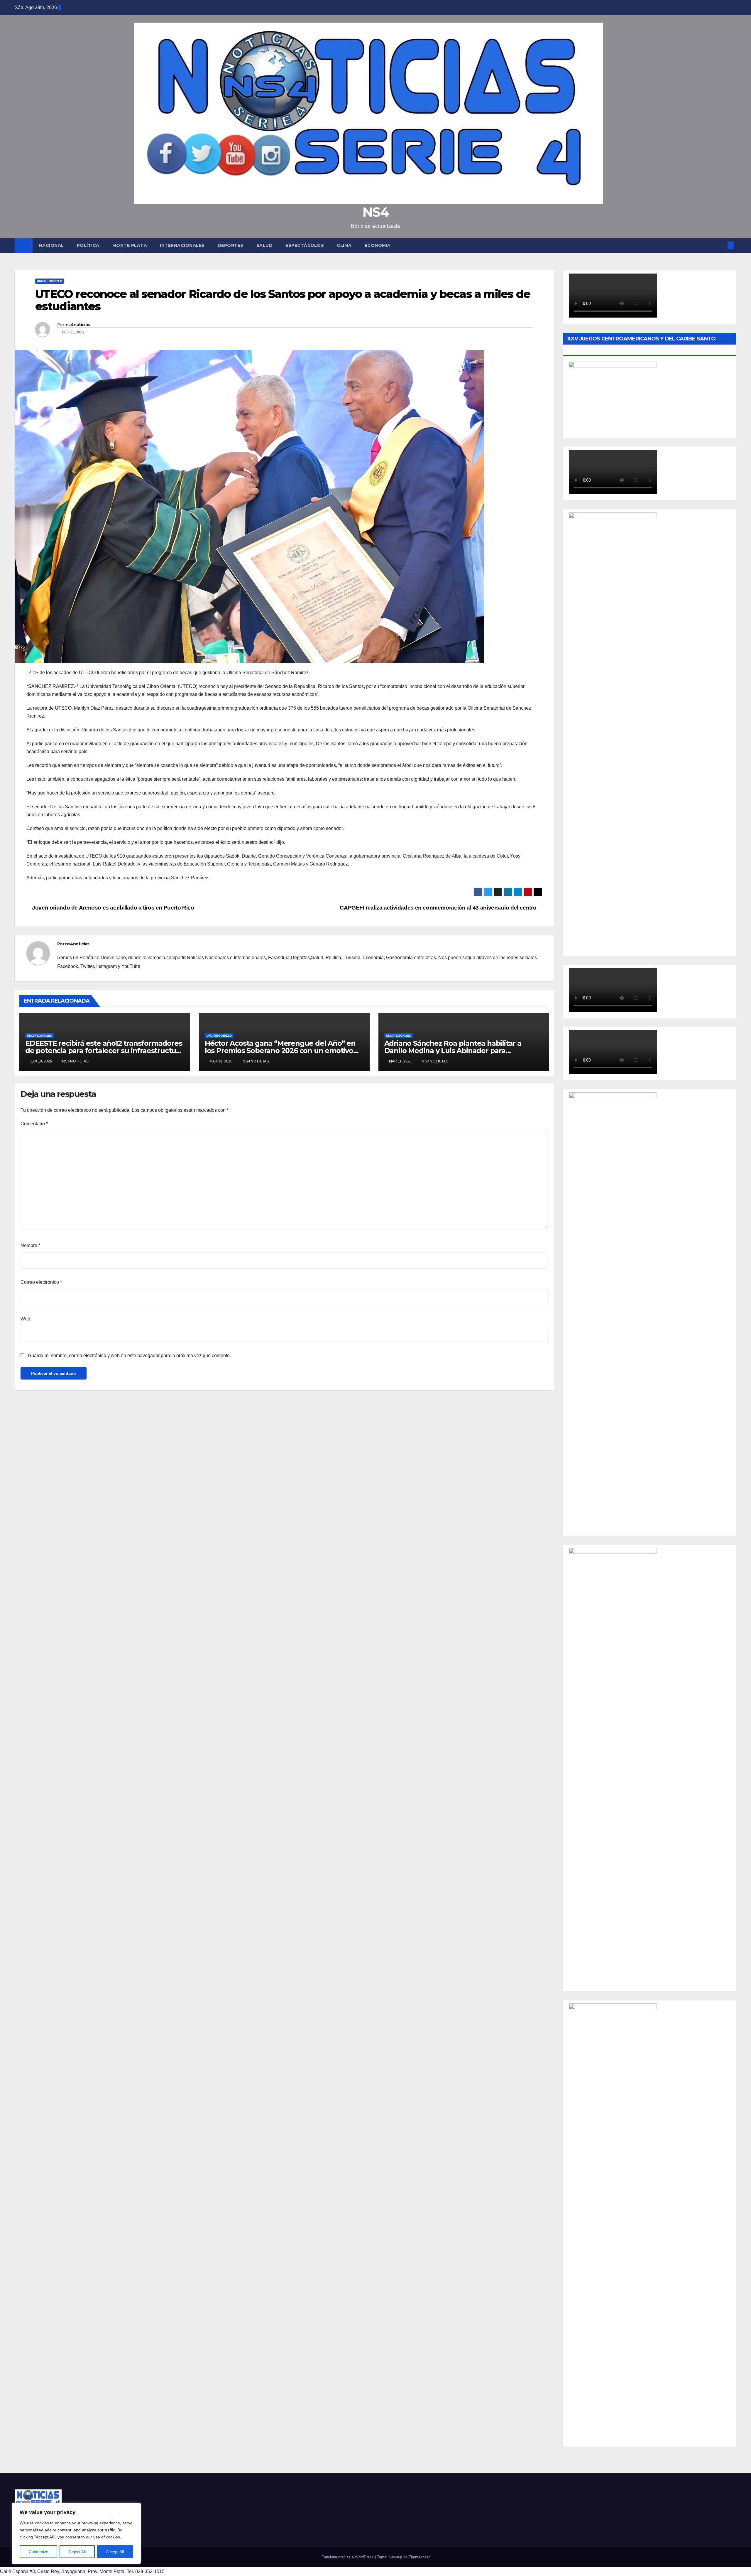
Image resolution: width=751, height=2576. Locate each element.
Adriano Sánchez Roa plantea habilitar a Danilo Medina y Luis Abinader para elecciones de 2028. (453, 1051)
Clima (344, 245)
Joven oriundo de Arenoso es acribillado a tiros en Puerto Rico (112, 908)
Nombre (30, 1245)
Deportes (231, 245)
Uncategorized (50, 281)
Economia (378, 245)
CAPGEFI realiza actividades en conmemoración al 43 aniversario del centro (439, 908)
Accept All (115, 2552)
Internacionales (182, 245)
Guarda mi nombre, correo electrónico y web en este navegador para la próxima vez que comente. (129, 1356)
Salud (265, 245)
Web (25, 1319)
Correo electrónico (41, 1282)
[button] (721, 245)
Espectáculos (305, 245)
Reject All (77, 2552)
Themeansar (419, 2557)
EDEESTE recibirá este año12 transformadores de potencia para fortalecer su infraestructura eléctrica (104, 1051)
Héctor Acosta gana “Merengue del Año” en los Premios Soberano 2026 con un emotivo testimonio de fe (280, 1051)
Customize (39, 2552)
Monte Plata (130, 245)
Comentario (34, 1124)
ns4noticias (78, 325)
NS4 (375, 212)
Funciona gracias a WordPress (348, 2557)
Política (88, 245)
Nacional (51, 245)
